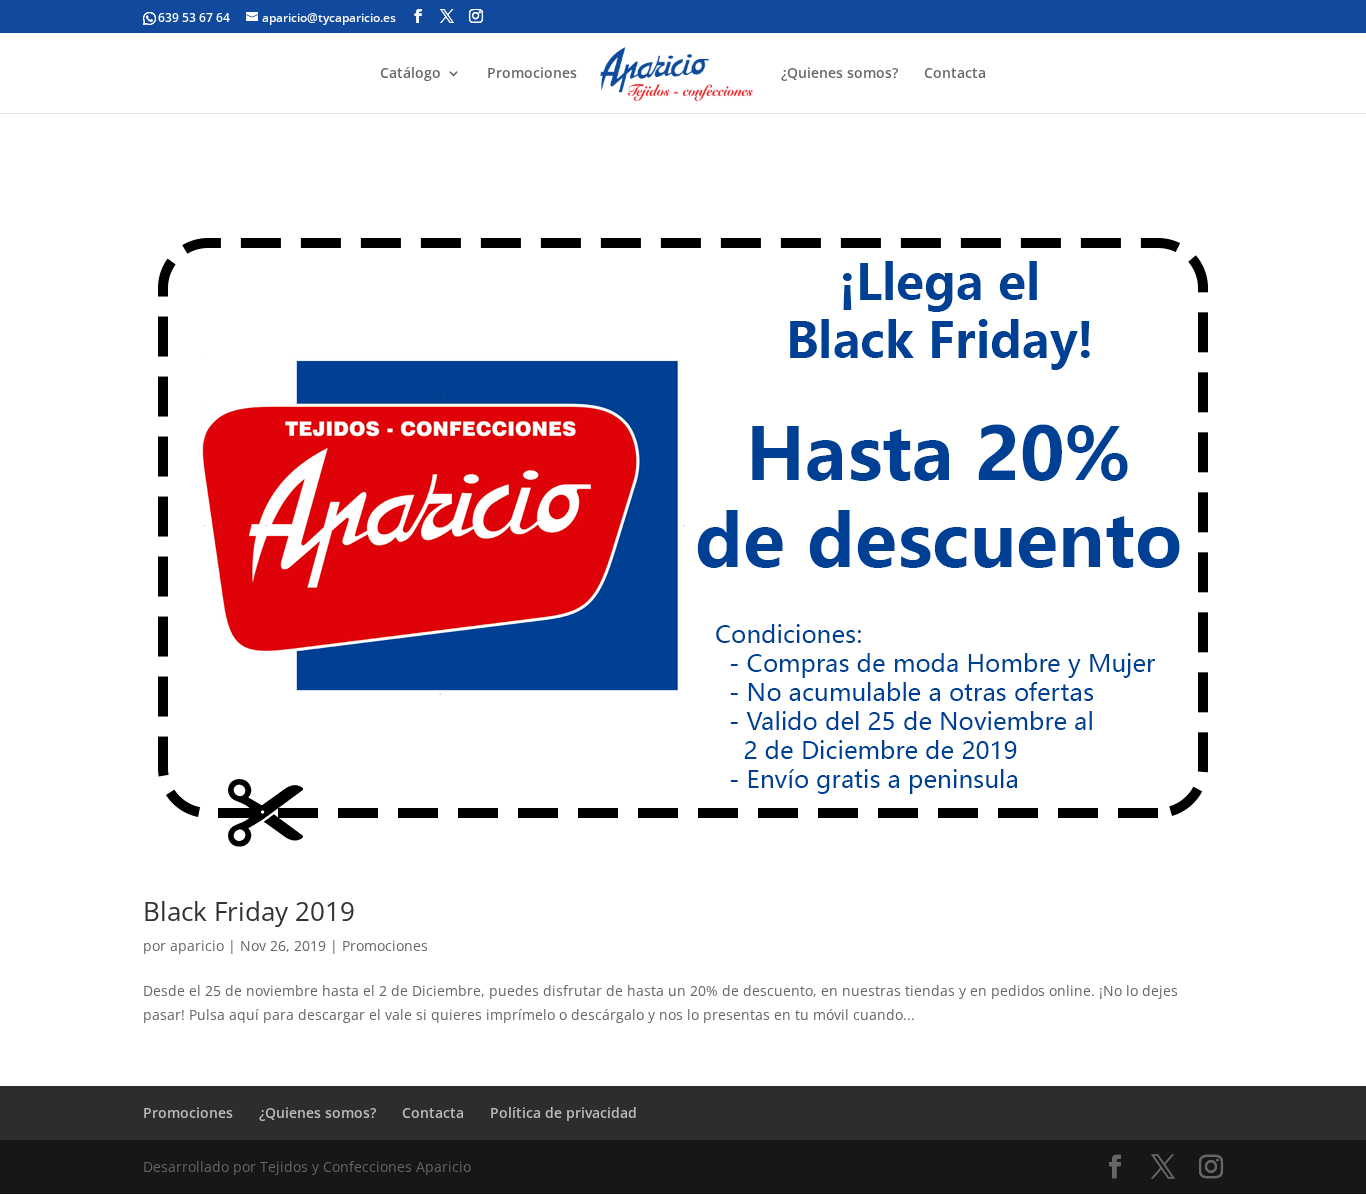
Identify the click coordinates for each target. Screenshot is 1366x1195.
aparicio (197, 945)
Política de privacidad (563, 1112)
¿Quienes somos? (839, 74)
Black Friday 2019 (249, 911)
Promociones (532, 74)
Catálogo (410, 74)
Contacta (955, 74)
